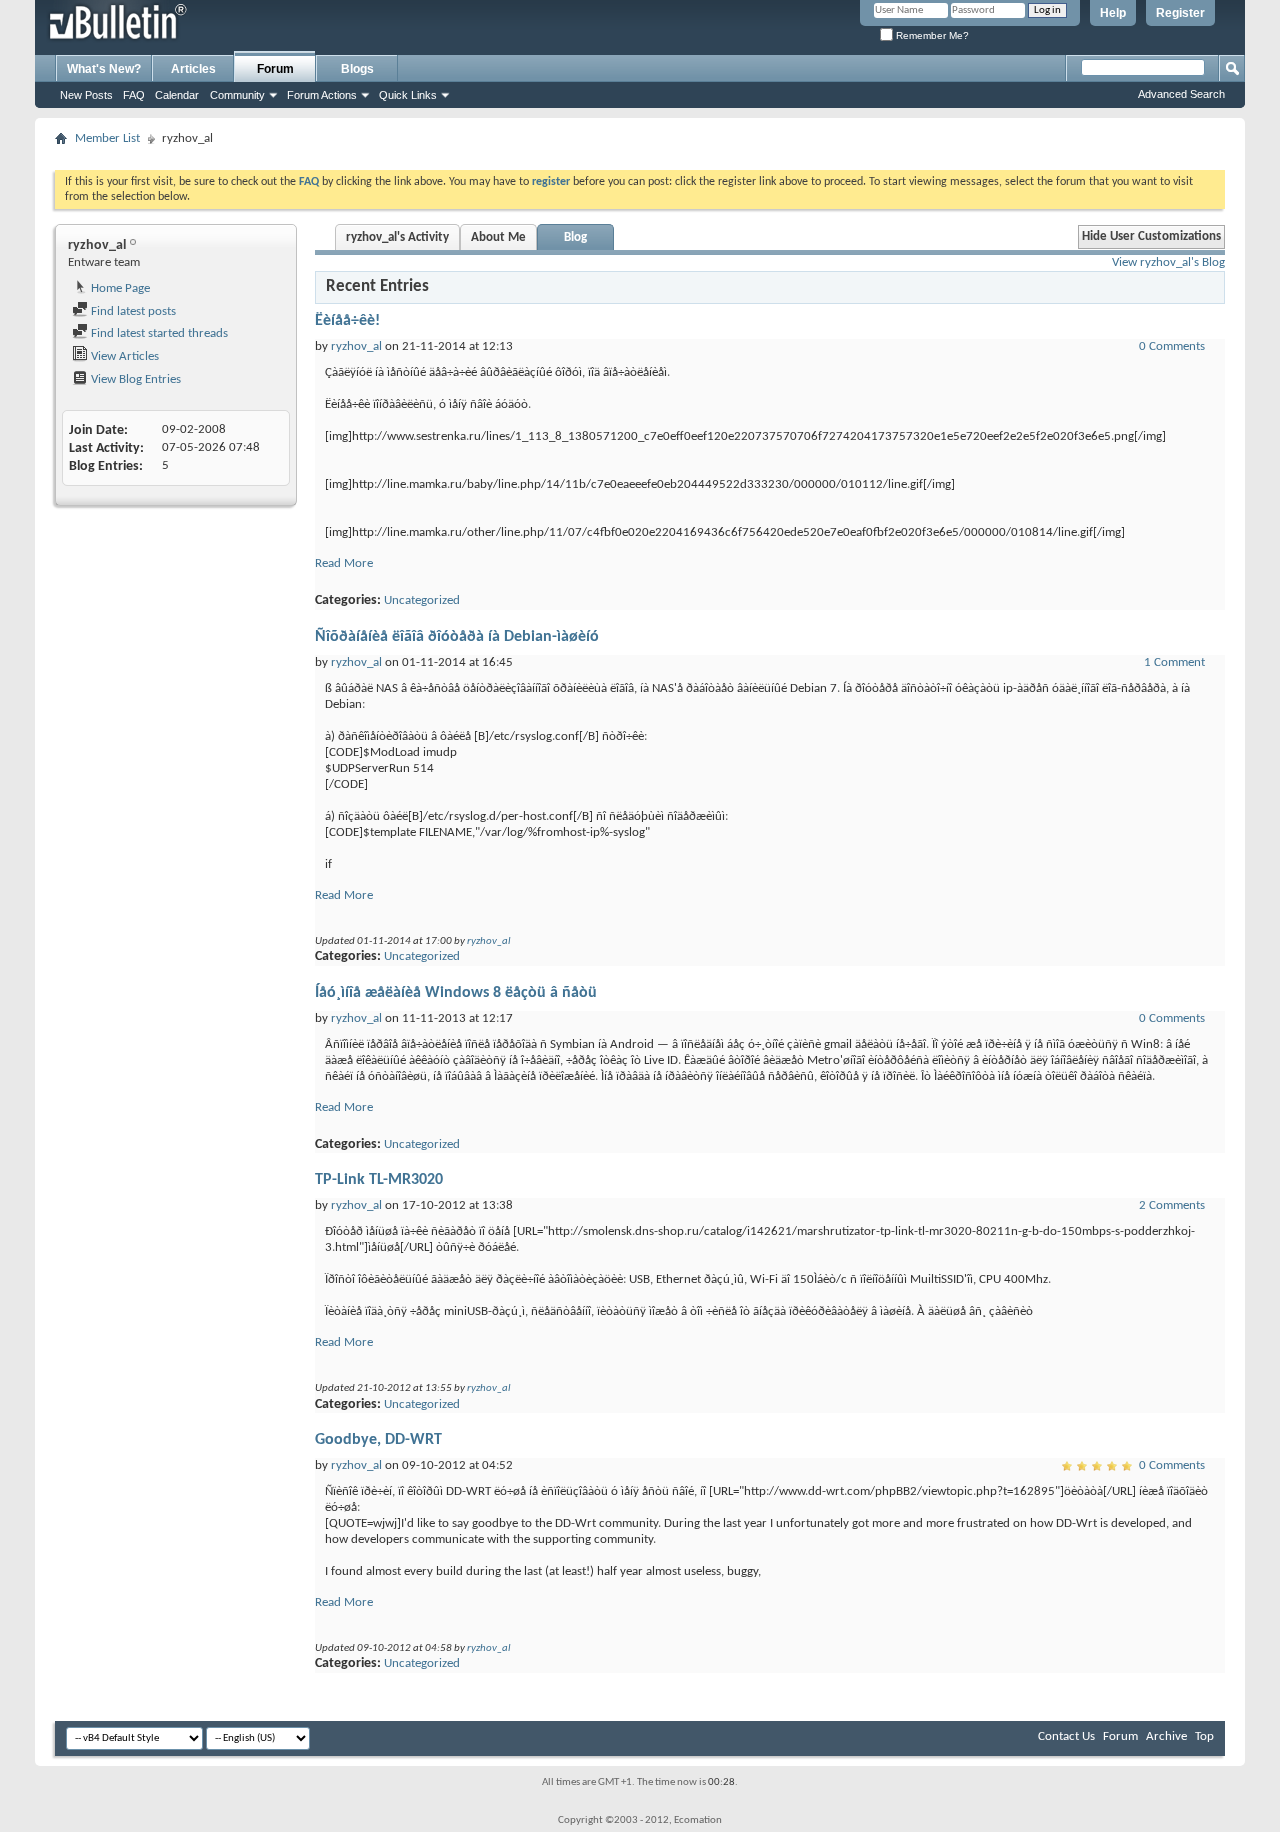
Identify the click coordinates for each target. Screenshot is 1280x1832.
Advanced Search (1181, 94)
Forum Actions (322, 95)
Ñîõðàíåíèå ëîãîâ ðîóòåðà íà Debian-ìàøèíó (457, 637)
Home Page (119, 288)
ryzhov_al (356, 346)
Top (1204, 1736)
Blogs (357, 69)
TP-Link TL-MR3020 (379, 1180)
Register (1180, 13)
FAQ (134, 95)
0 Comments (1172, 346)
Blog (575, 237)
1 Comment (1174, 662)
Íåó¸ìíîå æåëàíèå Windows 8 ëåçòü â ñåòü (456, 993)
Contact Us (1066, 1736)
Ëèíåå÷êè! (347, 321)
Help (1113, 13)
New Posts (86, 95)
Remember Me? (931, 35)
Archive (1166, 1736)
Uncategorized (422, 600)
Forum (275, 69)
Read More (344, 563)
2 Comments (1172, 1205)
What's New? (104, 69)
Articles (193, 69)
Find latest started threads (158, 333)
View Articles (123, 356)
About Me (498, 237)
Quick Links (408, 95)
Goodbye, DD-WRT (378, 1440)
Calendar (177, 95)
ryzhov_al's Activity (397, 237)
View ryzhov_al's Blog (1168, 262)
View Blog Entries (134, 379)
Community (237, 95)
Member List (107, 138)
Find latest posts (132, 311)
